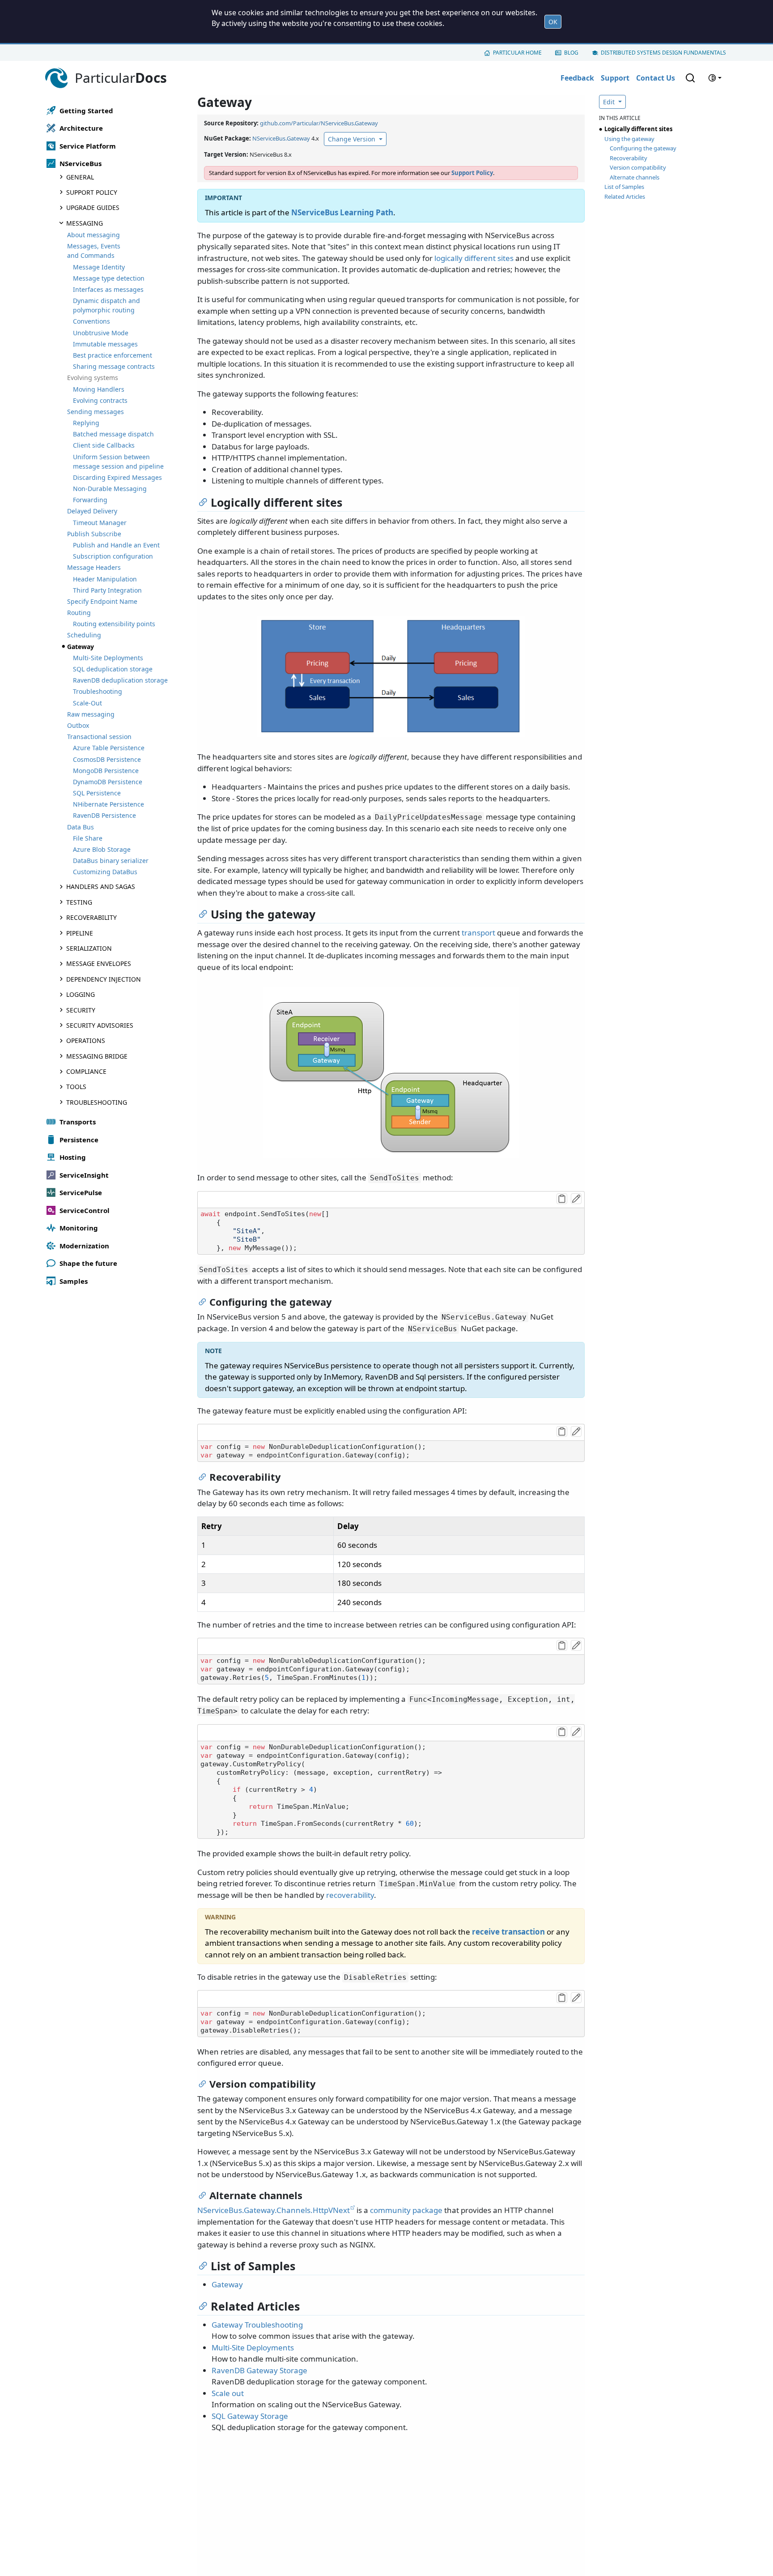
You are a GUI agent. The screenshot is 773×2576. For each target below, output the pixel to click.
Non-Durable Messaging (110, 489)
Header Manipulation (105, 579)
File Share (88, 838)
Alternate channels (635, 177)
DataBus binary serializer (111, 861)
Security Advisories (100, 1025)
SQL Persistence (97, 793)
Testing (79, 902)
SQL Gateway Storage (250, 2416)
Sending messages (96, 412)
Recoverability (91, 917)
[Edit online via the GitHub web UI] (576, 1199)
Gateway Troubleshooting (257, 2325)
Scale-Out (87, 703)
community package (406, 2210)
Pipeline (80, 933)
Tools (76, 1087)
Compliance (86, 1071)
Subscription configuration (113, 556)
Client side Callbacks (104, 445)
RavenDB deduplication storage (120, 680)
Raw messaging (91, 714)
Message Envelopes (99, 963)
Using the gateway (629, 139)
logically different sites (474, 258)
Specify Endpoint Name (102, 601)
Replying (86, 423)
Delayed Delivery (92, 511)
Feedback (577, 78)
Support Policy (92, 192)
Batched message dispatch (113, 434)
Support (615, 78)
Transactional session (99, 737)
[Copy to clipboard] (562, 1199)
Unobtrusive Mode (101, 333)
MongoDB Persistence (106, 771)
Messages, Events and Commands (94, 251)
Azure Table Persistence (109, 748)
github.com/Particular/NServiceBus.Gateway (319, 123)
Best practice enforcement (113, 355)
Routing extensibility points (114, 624)
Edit (610, 102)
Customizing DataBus (105, 872)
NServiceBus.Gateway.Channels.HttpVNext (274, 2210)
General (80, 177)
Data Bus (81, 827)
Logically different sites (638, 129)
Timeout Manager (100, 523)
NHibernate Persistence (108, 804)
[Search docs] (690, 78)
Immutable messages (105, 344)
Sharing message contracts (114, 366)
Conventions (91, 321)
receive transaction (508, 1932)
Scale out (228, 2393)
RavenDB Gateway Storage (259, 2370)
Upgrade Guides (93, 207)
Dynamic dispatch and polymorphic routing (106, 305)
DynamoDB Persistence (108, 782)
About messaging (93, 235)
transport (478, 933)
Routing (79, 613)
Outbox (78, 725)
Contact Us (656, 78)
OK (553, 22)
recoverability (350, 1895)
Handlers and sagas (101, 886)
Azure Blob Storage (102, 849)
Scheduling (84, 635)
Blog (571, 53)
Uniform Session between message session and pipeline (118, 461)
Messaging (85, 223)
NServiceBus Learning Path (342, 212)
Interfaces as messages (108, 289)
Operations (86, 1040)
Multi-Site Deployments (108, 658)
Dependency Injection (104, 979)
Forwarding (90, 500)
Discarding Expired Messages (117, 477)
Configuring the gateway (643, 148)
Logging (81, 994)
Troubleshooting (98, 691)
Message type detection (109, 278)
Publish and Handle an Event (116, 545)
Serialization (89, 948)
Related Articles (625, 197)
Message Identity (99, 267)
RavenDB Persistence (104, 815)
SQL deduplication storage (113, 669)
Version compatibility (638, 167)
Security (81, 1010)
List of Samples (624, 187)
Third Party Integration (107, 590)
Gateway (227, 2284)
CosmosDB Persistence (107, 759)
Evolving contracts (100, 400)
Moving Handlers (99, 389)
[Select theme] (715, 78)
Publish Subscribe (94, 534)
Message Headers (94, 567)
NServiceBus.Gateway (281, 138)
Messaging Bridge (97, 1056)
